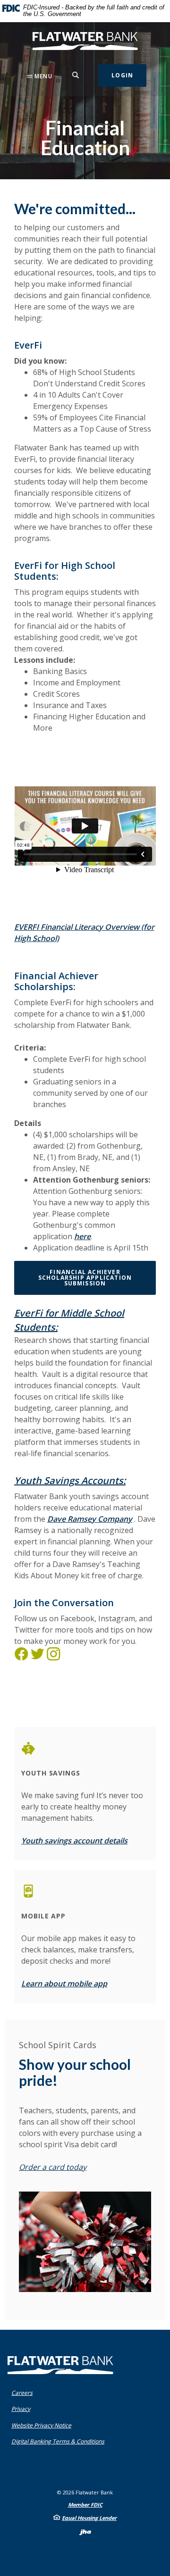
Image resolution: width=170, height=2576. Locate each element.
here (82, 1236)
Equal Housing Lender (89, 2518)
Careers (22, 2393)
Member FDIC (85, 2505)
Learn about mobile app (64, 1984)
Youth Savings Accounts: (70, 1480)
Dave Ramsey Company (90, 1519)
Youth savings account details (74, 1841)
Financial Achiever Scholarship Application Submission (85, 1278)
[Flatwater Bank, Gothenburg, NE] (85, 41)
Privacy (23, 2409)
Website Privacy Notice (43, 2425)
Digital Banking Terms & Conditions (60, 2441)
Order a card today (53, 2167)
